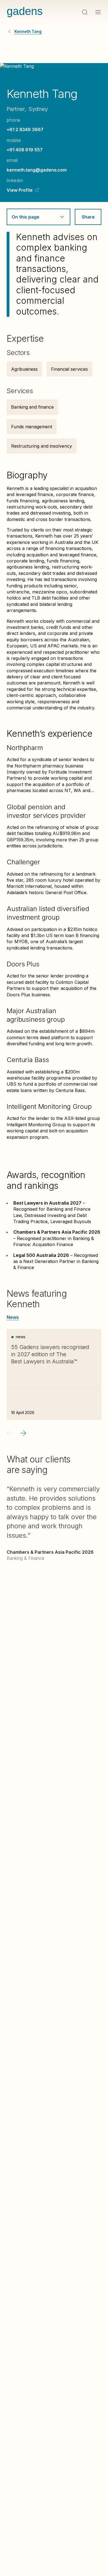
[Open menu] (98, 12)
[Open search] (85, 12)
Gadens (25, 11)
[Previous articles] (9, 1433)
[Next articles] (23, 1433)
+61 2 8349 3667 (25, 129)
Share (88, 217)
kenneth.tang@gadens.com (37, 170)
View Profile (20, 190)
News (13, 1317)
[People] (9, 32)
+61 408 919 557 (25, 150)
